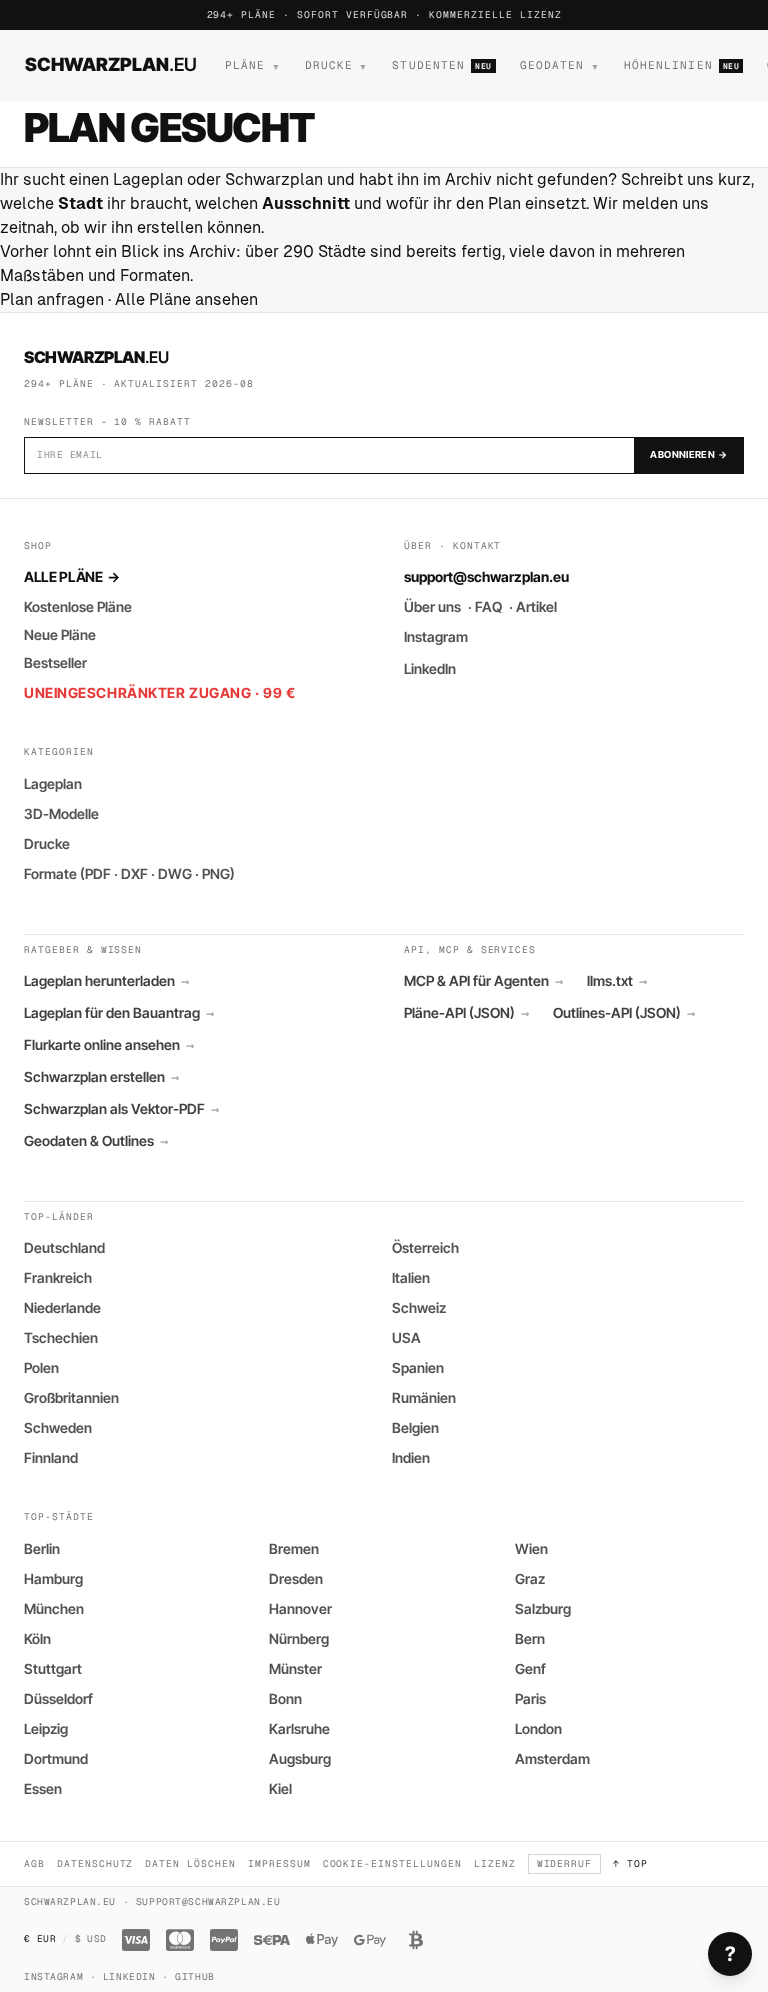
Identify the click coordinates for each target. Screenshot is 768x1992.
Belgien (415, 1427)
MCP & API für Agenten (483, 981)
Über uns (432, 606)
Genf (530, 1668)
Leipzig (46, 1728)
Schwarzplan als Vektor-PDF (121, 1109)
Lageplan (53, 783)
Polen (41, 1367)
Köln (37, 1638)
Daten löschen (190, 1863)
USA (406, 1337)
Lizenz (495, 1863)
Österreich (425, 1247)
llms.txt (617, 981)
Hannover (300, 1608)
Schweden (58, 1427)
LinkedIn (430, 668)
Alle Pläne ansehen (186, 299)
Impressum (279, 1863)
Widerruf (565, 1863)
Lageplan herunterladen (106, 981)
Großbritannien (71, 1397)
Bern (530, 1638)
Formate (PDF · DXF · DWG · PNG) (129, 873)
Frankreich (58, 1277)
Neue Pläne (60, 634)
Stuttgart (53, 1668)
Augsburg (300, 1758)
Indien (411, 1457)
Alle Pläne (71, 576)
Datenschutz (95, 1863)
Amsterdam (552, 1758)
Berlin (42, 1548)
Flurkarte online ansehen (109, 1045)
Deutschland (64, 1247)
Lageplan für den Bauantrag (119, 1013)
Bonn (285, 1698)
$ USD (91, 1938)
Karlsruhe (299, 1728)
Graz (530, 1578)
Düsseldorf (58, 1698)
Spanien (418, 1367)
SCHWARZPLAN (111, 64)
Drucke (47, 843)
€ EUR (40, 1938)
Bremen (294, 1548)
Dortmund (56, 1758)
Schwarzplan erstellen (101, 1077)
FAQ (488, 606)
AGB (34, 1863)
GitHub (194, 1976)
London (538, 1728)
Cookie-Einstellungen (392, 1863)
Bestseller (55, 662)
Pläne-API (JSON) (466, 1013)
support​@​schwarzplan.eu (486, 576)
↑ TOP (630, 1863)
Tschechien (61, 1337)
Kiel (280, 1788)
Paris (530, 1698)
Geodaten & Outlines (96, 1141)
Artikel (536, 606)
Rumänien (424, 1397)
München (54, 1608)
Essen (43, 1788)
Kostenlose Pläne (78, 606)
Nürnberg (299, 1638)
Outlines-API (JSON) (624, 1013)
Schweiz (419, 1307)
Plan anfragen (52, 299)
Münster (295, 1668)
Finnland (51, 1457)
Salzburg (543, 1608)
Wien (531, 1548)
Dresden (296, 1578)
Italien (411, 1277)
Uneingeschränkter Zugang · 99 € (159, 692)
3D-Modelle (61, 813)
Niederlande (62, 1307)
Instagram (436, 636)
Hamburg (53, 1578)
